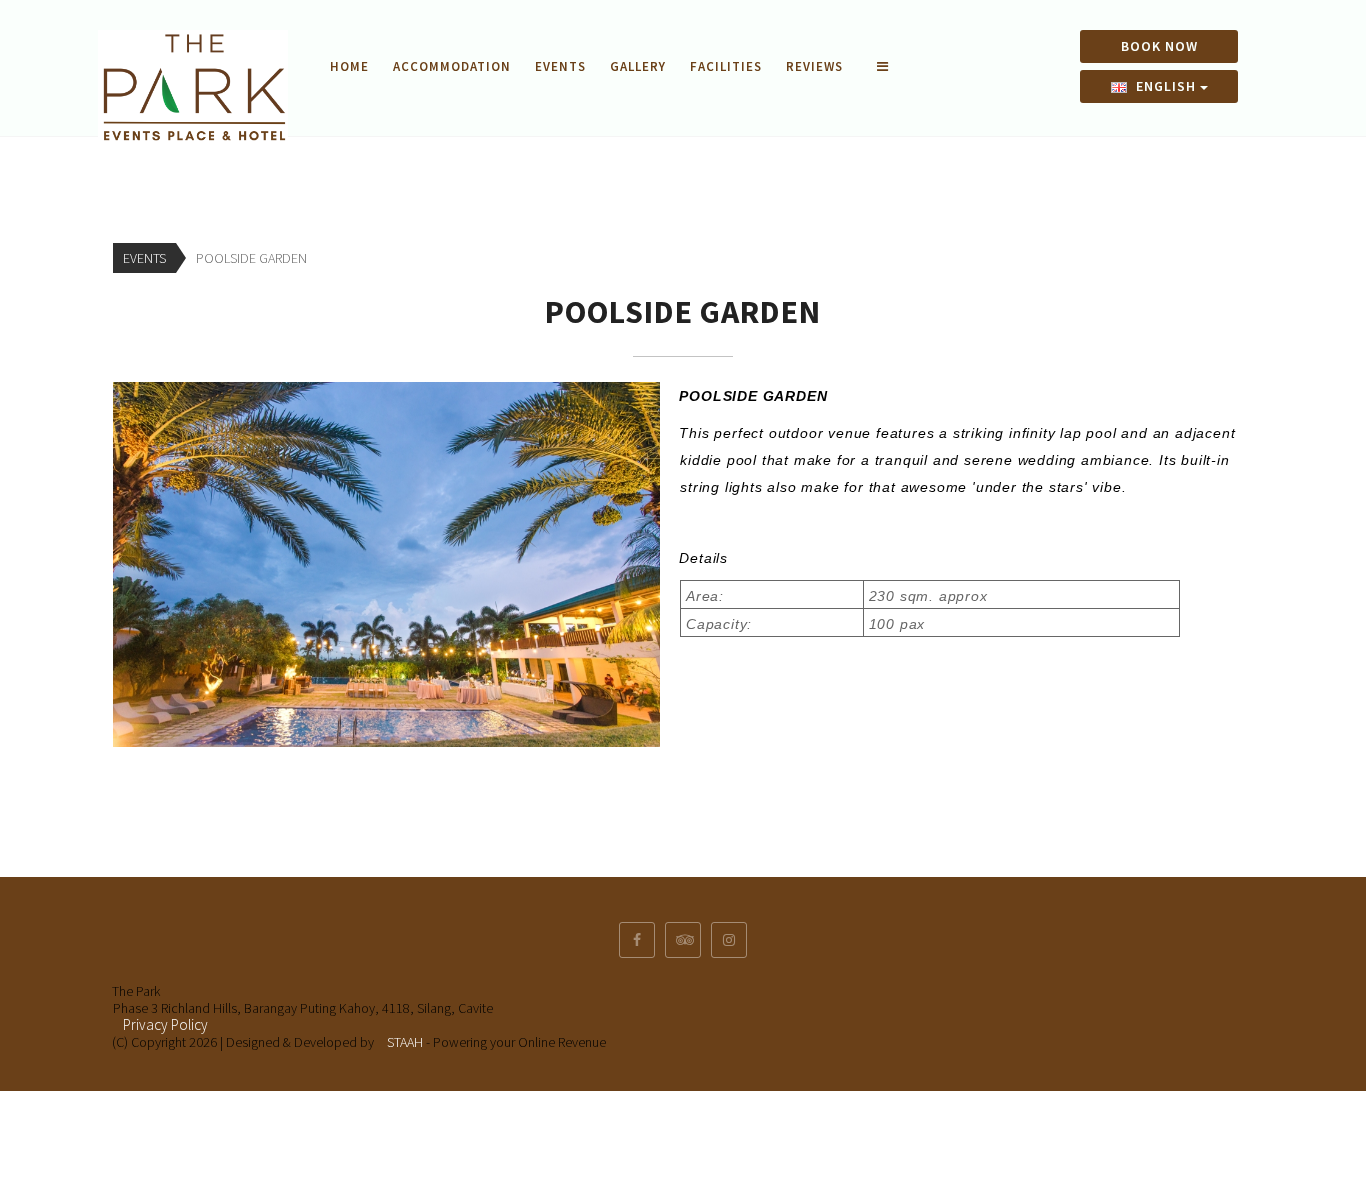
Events (560, 66)
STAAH (405, 1042)
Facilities (726, 66)
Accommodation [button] (452, 66)
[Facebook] (637, 940)
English (1166, 86)
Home (349, 66)
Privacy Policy (165, 1024)
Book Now (1159, 46)
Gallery (638, 66)
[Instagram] (729, 940)
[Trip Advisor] (683, 940)
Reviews (814, 66)
